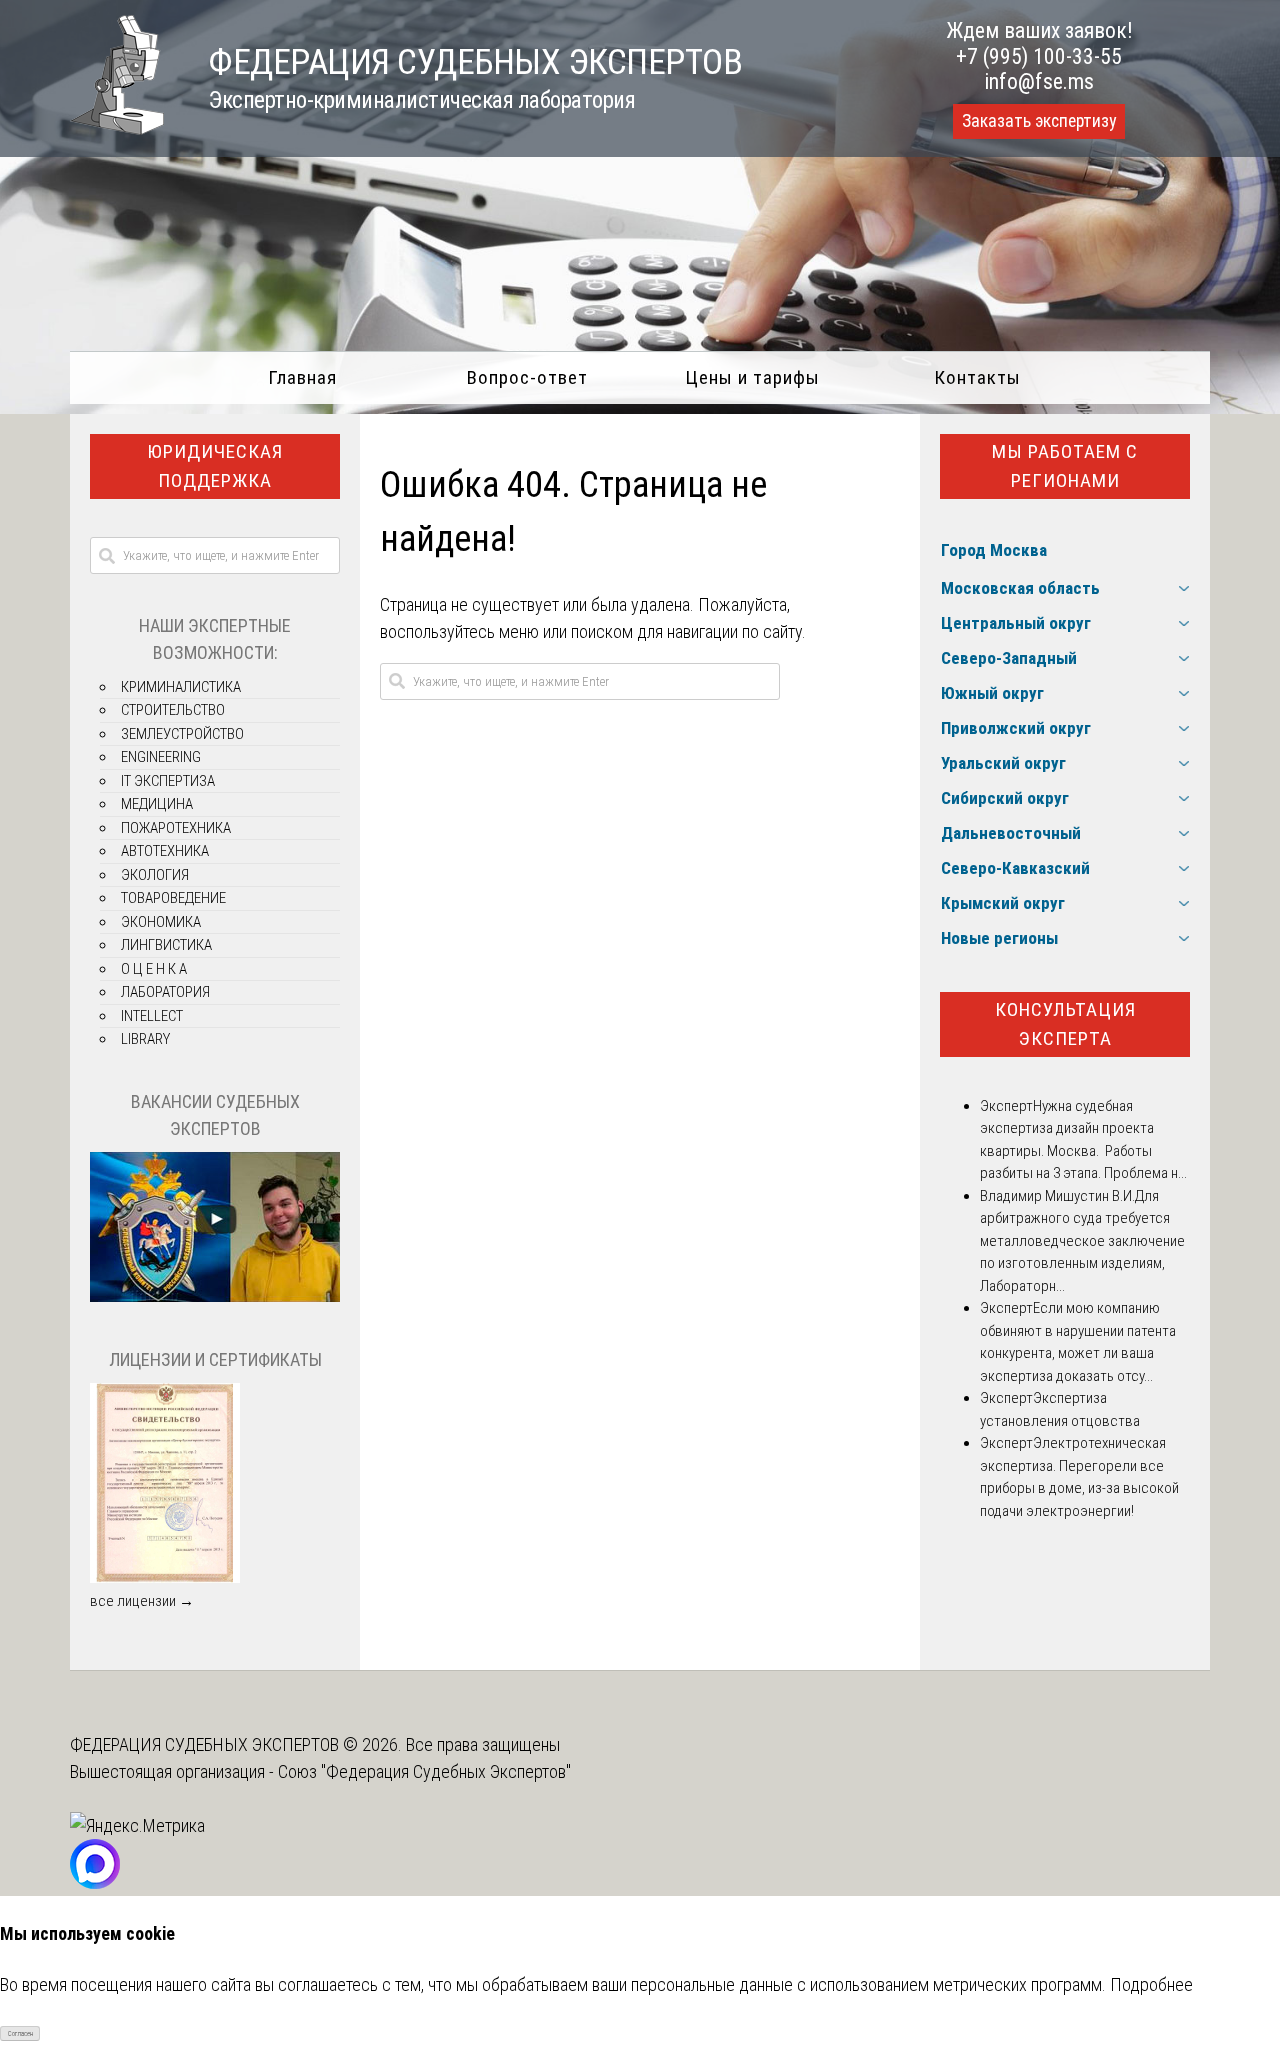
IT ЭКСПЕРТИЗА (168, 781)
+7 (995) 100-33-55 (1039, 56)
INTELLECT (152, 1016)
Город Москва (994, 550)
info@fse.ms (1039, 81)
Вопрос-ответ (527, 377)
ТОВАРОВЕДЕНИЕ (173, 898)
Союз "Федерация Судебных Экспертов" (424, 1771)
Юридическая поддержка (215, 466)
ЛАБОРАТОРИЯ (165, 992)
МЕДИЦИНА (157, 804)
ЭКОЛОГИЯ (155, 875)
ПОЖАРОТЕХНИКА (176, 828)
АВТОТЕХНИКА (165, 851)
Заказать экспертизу (1039, 121)
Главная (302, 377)
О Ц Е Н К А (154, 969)
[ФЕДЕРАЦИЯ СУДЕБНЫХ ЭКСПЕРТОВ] (117, 128)
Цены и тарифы (752, 377)
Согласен (20, 2034)
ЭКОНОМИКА (161, 922)
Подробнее (1151, 1984)
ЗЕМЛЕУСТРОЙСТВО (182, 734)
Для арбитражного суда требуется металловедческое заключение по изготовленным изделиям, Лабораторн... (1082, 1241)
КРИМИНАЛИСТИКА (181, 687)
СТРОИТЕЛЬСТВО (173, 710)
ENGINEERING (161, 757)
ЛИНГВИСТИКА (166, 945)
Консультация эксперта (1065, 1024)
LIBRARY (145, 1039)
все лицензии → (142, 1601)
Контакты (977, 377)
